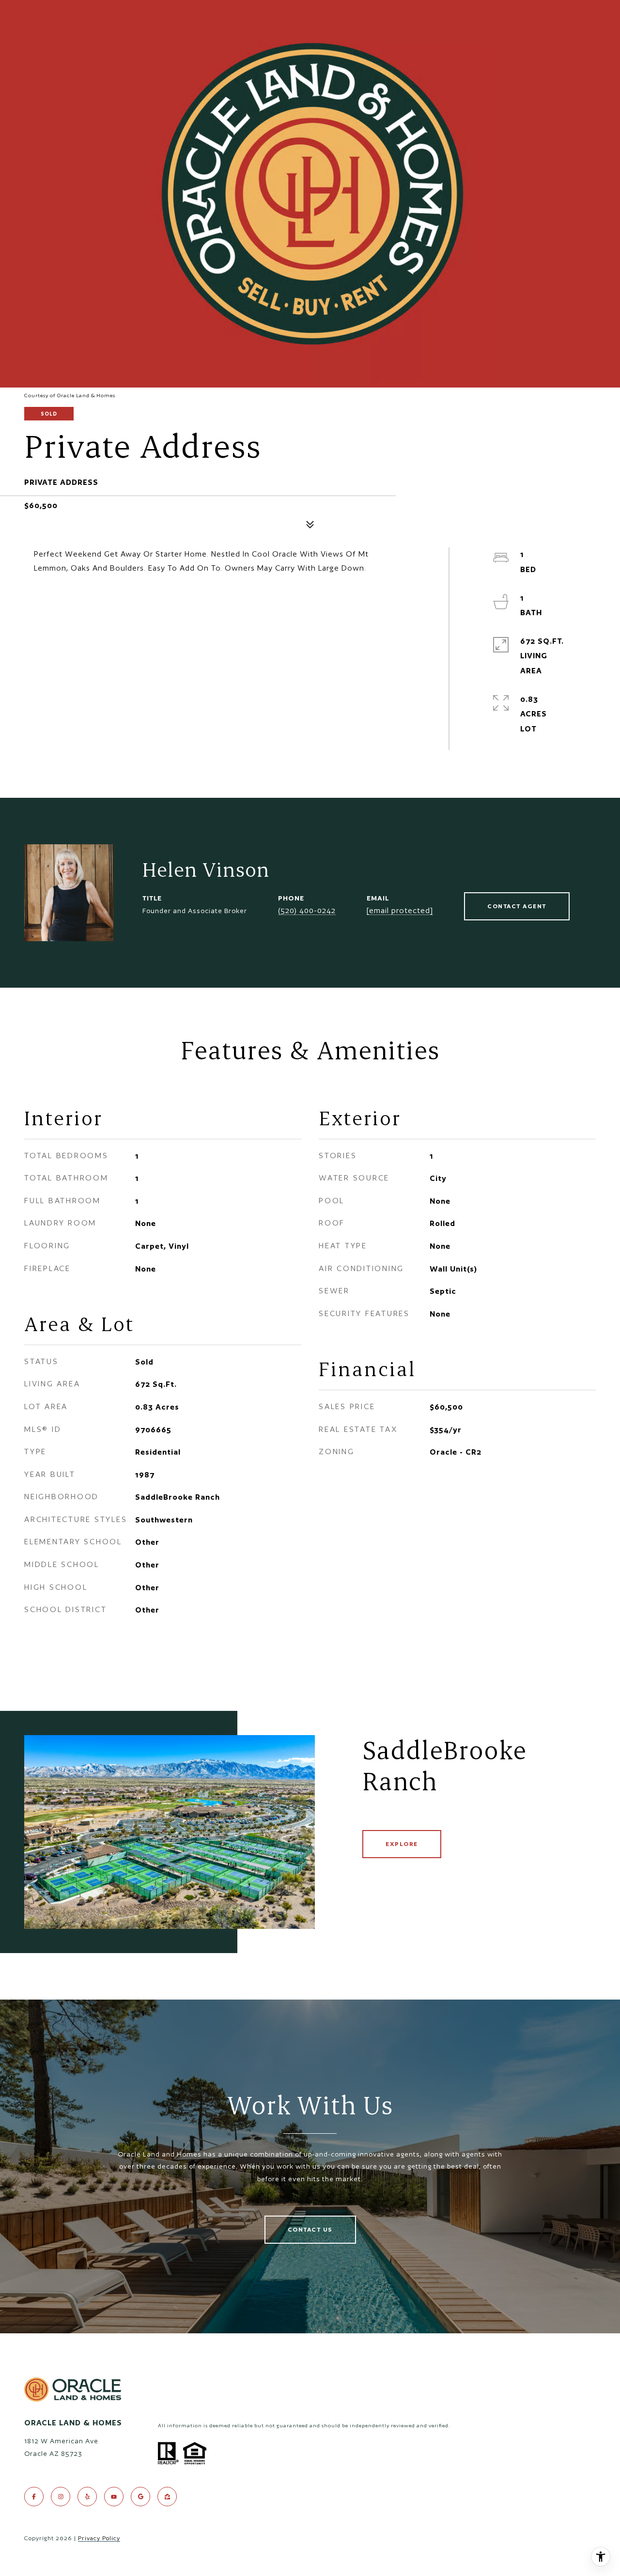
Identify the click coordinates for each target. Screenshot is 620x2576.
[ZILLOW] (167, 2497)
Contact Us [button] (310, 2229)
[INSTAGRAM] (61, 2497)
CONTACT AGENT (517, 906)
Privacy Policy (99, 2538)
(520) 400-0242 (307, 910)
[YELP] (87, 2497)
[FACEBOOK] (34, 2497)
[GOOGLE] (140, 2497)
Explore (402, 1844)
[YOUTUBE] (114, 2497)
